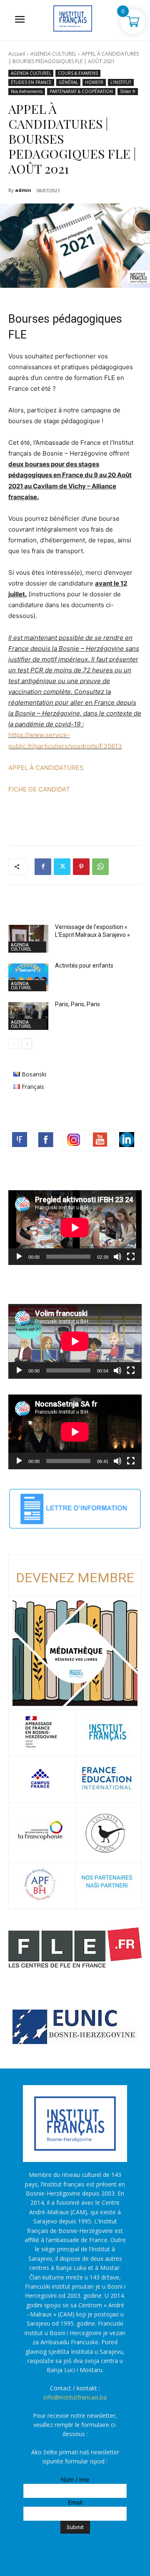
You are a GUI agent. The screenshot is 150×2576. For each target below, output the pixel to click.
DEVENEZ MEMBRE (75, 1578)
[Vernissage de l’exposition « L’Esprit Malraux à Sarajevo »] (28, 939)
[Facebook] (43, 867)
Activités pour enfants (84, 966)
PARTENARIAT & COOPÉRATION (81, 91)
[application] (75, 1228)
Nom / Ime (75, 2479)
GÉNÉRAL (68, 82)
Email (75, 2502)
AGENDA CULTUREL (53, 54)
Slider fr (128, 91)
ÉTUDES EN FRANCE (31, 82)
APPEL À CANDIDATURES (46, 768)
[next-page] (27, 1044)
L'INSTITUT (121, 82)
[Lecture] (19, 1257)
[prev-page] (14, 1044)
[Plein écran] (131, 1257)
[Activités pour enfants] (28, 977)
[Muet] (117, 1257)
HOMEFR (94, 82)
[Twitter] (62, 867)
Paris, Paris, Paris (77, 1004)
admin (23, 190)
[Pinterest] (81, 867)
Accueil (17, 54)
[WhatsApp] (100, 867)
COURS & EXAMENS (78, 73)
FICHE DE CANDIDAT (39, 789)
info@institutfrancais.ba (75, 2397)
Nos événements (27, 91)
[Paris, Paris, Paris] (28, 1016)
